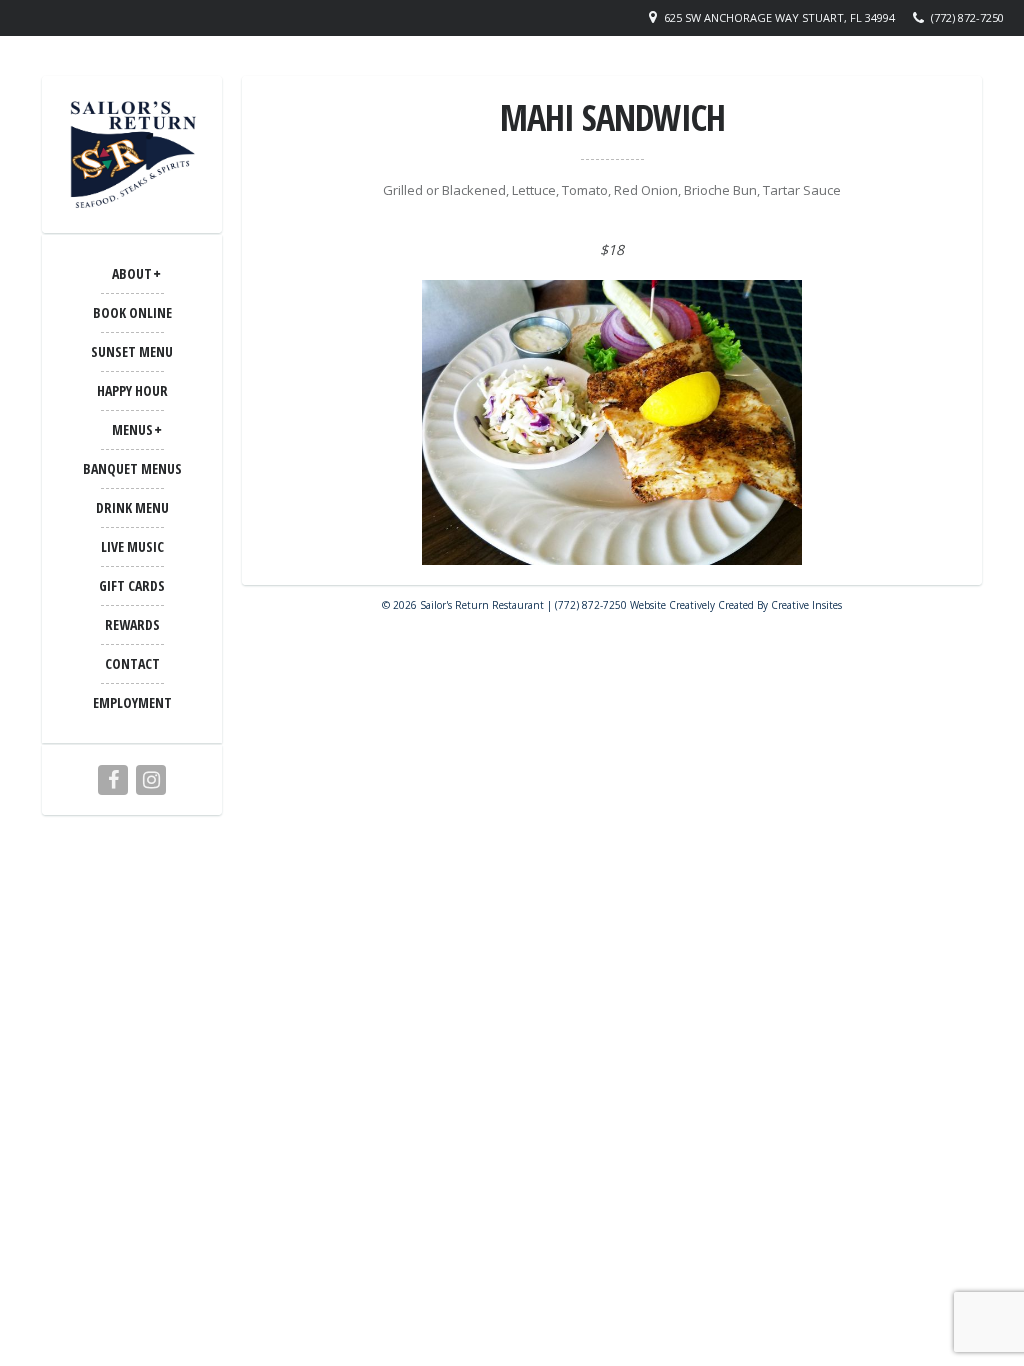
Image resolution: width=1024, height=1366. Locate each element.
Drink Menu (132, 507)
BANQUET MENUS (132, 468)
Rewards (132, 624)
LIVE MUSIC (132, 546)
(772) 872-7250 (967, 17)
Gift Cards (132, 585)
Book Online (132, 312)
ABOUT (132, 273)
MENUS (132, 429)
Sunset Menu (132, 351)
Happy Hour (132, 390)
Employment (132, 702)
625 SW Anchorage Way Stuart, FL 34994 (779, 17)
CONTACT (132, 663)
